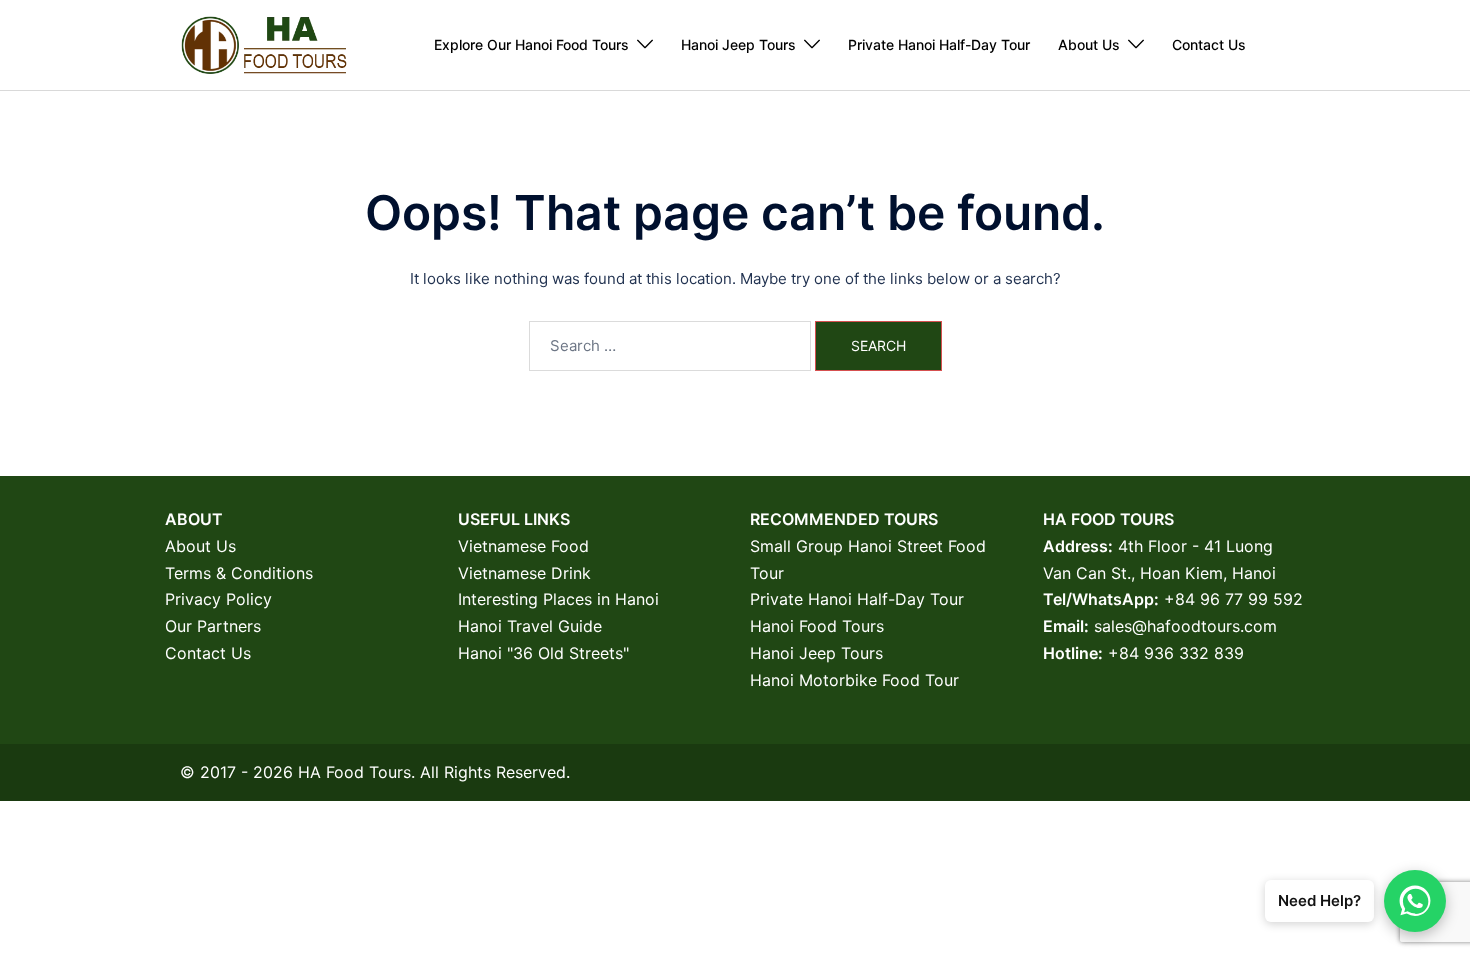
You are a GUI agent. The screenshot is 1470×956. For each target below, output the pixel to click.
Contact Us (1209, 44)
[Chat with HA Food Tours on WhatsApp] (1415, 901)
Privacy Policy (218, 599)
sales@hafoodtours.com (1185, 626)
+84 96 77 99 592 (1233, 599)
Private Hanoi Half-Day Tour (939, 44)
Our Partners (213, 626)
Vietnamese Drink (524, 573)
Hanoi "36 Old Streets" (543, 653)
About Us (1089, 44)
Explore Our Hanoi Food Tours (531, 44)
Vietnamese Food (523, 546)
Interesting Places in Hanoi (558, 599)
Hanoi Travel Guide (530, 626)
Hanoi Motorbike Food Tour (854, 680)
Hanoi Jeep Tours (738, 44)
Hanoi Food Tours (817, 626)
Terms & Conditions (239, 573)
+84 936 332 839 (1176, 653)
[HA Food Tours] (263, 43)
